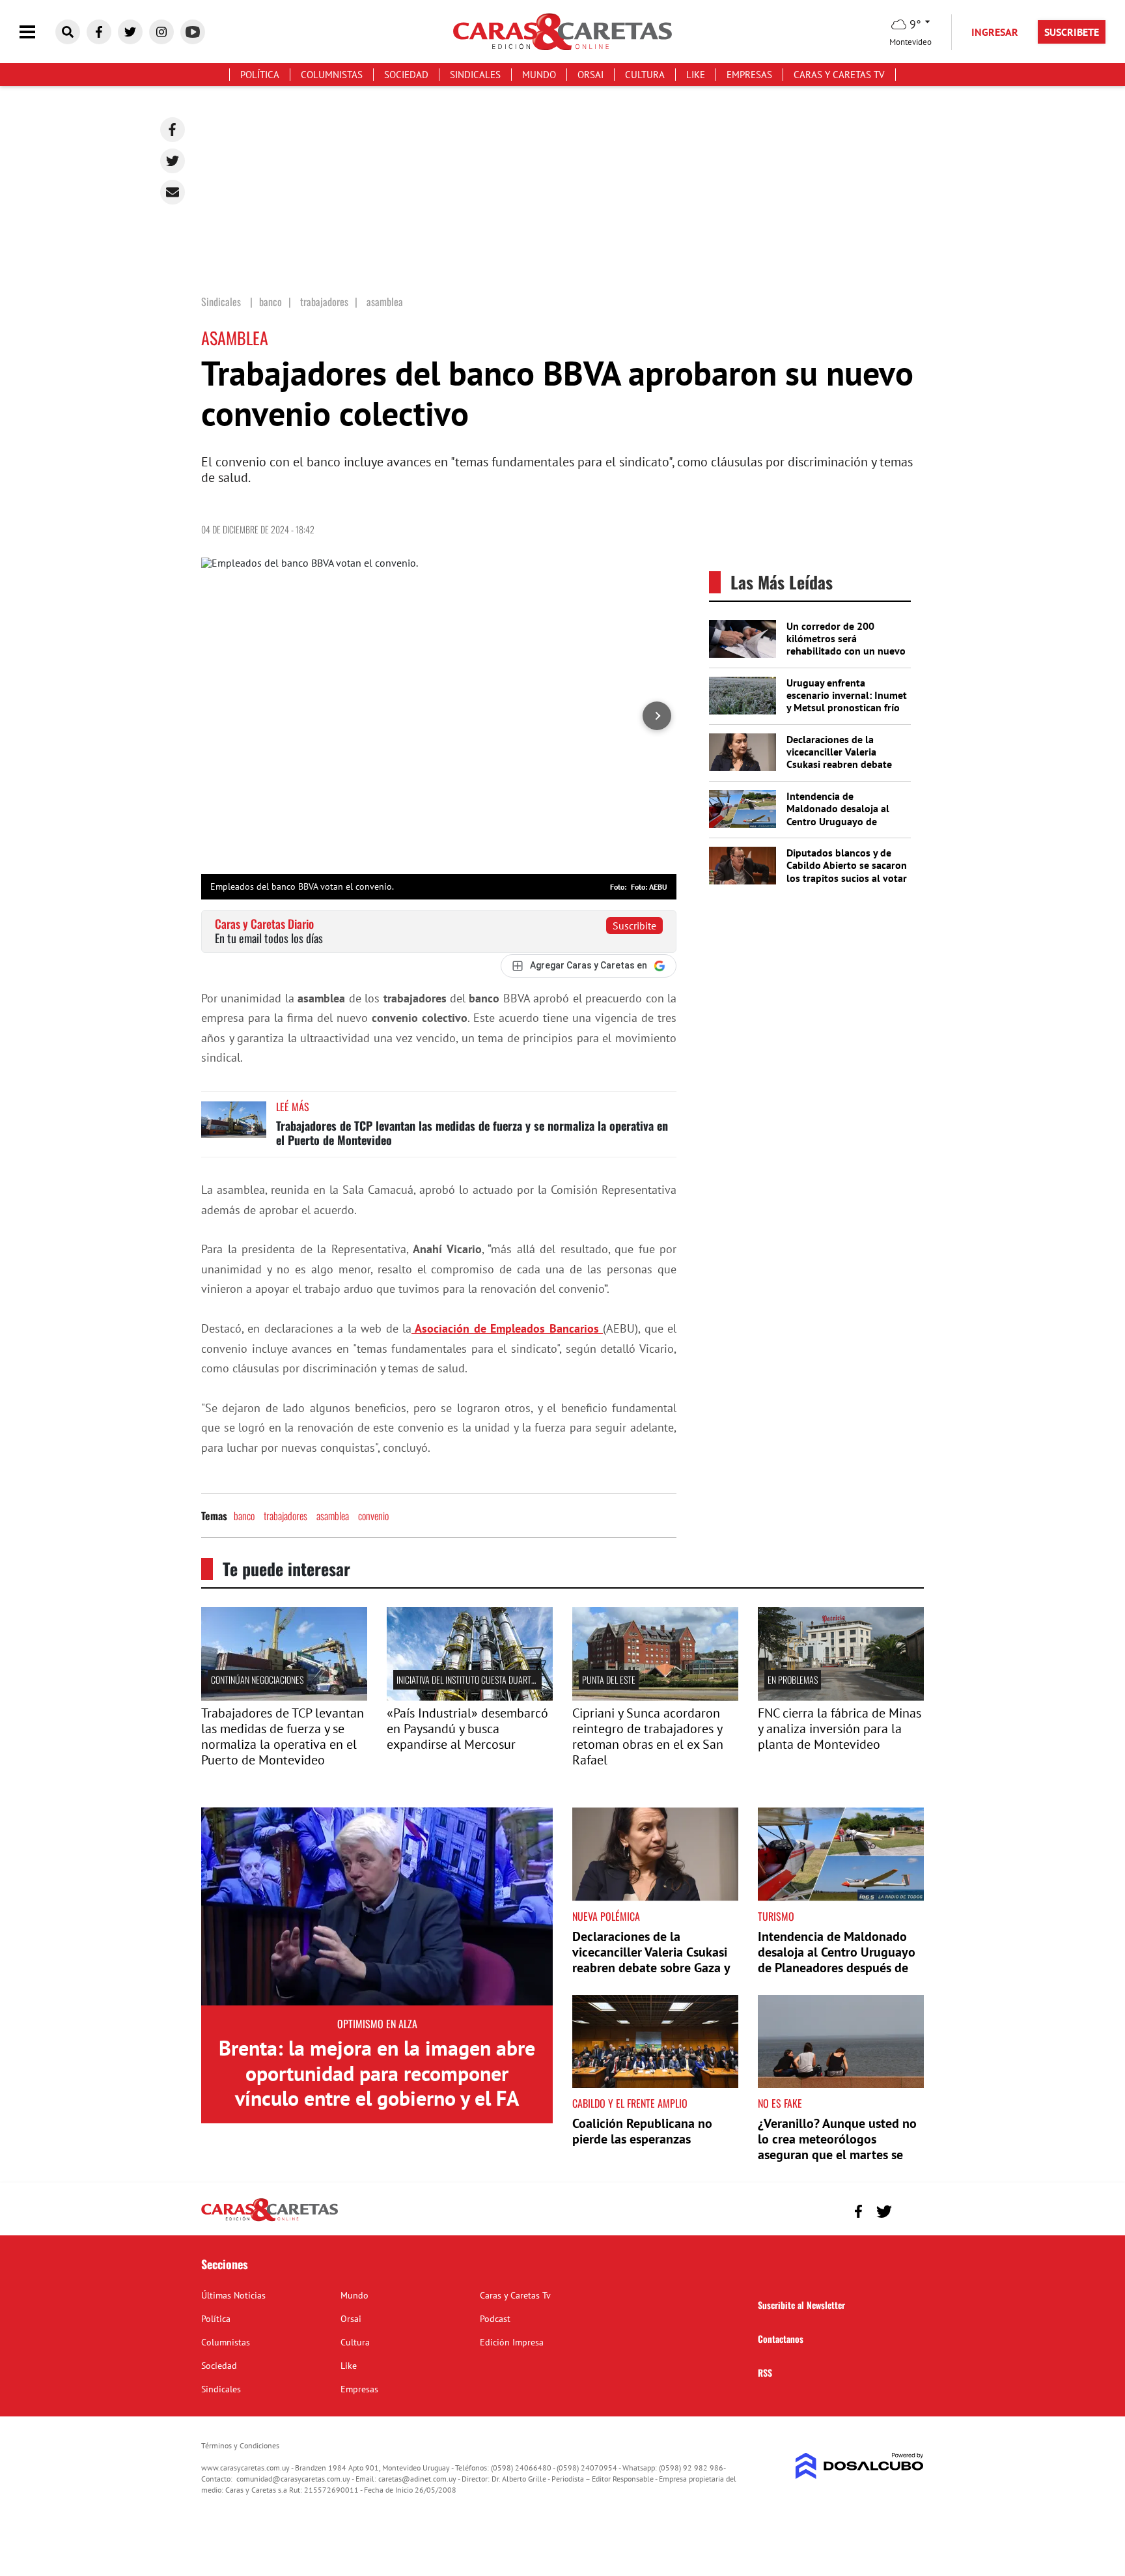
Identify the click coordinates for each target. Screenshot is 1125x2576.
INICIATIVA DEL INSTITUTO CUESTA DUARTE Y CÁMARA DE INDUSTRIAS (510, 1679)
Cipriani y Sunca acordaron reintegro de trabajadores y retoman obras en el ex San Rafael (648, 1736)
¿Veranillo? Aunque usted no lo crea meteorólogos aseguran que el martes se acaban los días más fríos (837, 2147)
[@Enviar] (173, 192)
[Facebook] (173, 130)
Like (696, 75)
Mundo (539, 75)
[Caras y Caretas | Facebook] (99, 32)
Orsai (590, 75)
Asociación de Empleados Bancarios (507, 1328)
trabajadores (285, 1516)
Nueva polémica (606, 1916)
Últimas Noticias (233, 2295)
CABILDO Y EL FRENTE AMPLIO (630, 2103)
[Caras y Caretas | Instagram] (161, 32)
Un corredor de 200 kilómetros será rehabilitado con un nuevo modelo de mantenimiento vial (846, 651)
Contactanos (781, 2339)
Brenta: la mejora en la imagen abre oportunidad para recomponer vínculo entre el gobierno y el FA (377, 2073)
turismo (776, 1916)
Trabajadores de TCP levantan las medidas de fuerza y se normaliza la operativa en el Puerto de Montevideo (472, 1133)
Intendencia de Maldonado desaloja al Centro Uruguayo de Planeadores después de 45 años (841, 821)
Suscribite (634, 926)
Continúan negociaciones (257, 1679)
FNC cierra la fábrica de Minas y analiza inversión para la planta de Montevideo (840, 1729)
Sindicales (475, 75)
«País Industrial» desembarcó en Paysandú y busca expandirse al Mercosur (467, 1729)
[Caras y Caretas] (270, 2220)
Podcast (495, 2319)
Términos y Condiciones (240, 2445)
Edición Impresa (512, 2342)
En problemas (793, 1679)
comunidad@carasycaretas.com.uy (293, 2479)
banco (244, 1516)
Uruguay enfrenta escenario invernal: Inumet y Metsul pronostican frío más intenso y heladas (847, 701)
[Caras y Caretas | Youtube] (193, 32)
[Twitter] (173, 161)
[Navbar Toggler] (37, 32)
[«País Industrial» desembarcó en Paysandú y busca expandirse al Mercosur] (470, 1697)
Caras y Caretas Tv (839, 75)
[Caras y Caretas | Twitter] (130, 32)
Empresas (749, 75)
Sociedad (406, 75)
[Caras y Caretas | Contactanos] (909, 2210)
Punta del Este (609, 1679)
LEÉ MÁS (293, 1107)
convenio (373, 1516)
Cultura (645, 75)
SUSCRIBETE (1072, 32)
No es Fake (780, 2103)
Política (260, 75)
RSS (765, 2372)
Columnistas (332, 75)
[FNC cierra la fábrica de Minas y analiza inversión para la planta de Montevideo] (841, 1697)
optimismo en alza (377, 2024)
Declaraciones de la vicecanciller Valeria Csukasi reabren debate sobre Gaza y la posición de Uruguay (840, 764)
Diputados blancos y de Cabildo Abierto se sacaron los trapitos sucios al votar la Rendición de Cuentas (847, 871)
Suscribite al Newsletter (801, 2305)
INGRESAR (995, 32)
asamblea (333, 1516)
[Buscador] (68, 32)
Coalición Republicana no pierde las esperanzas (642, 2131)
